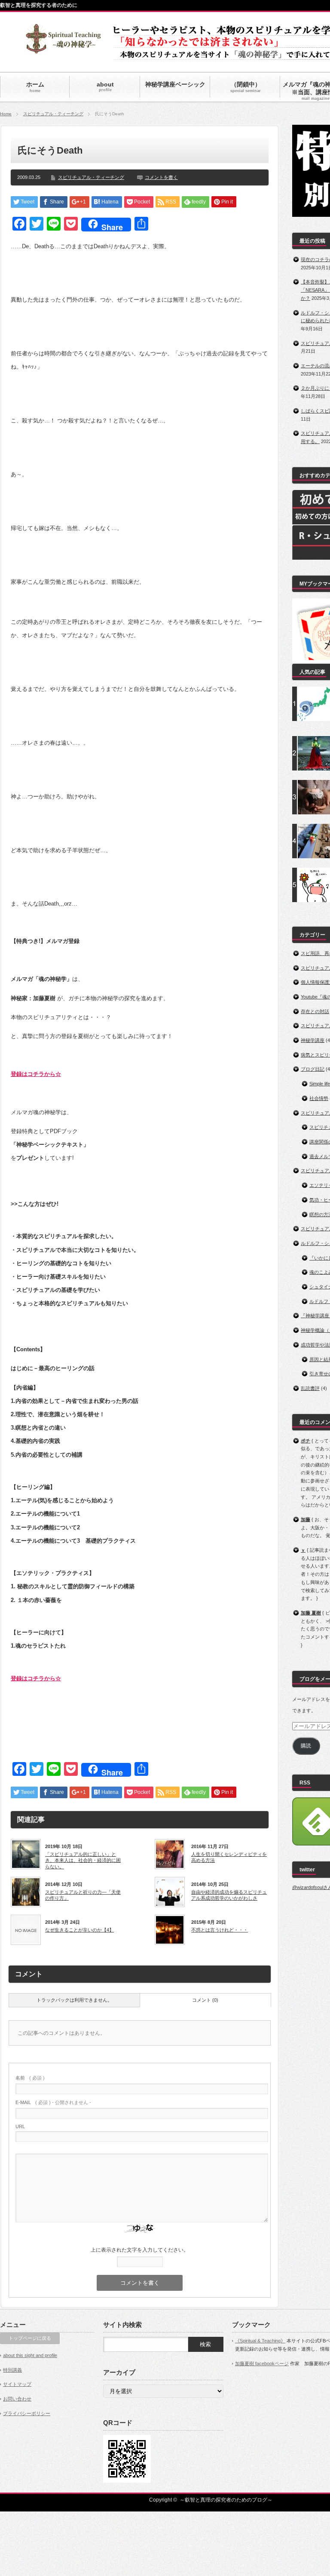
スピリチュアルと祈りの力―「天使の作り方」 (83, 1895)
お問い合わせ (17, 2399)
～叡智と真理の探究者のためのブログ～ (226, 2500)
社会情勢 (319, 1098)
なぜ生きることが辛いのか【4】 (79, 1930)
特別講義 (12, 2370)
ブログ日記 (313, 1069)
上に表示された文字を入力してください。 (140, 2250)
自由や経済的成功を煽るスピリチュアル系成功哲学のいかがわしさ (229, 1895)
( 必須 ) (30, 2078)
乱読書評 (310, 1388)
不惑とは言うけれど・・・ (220, 1930)
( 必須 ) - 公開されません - (53, 2102)
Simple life (320, 1084)
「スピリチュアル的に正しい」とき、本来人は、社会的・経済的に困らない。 (83, 1860)
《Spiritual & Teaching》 (260, 2341)
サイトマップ (17, 2384)
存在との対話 (315, 1011)
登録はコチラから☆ (36, 1074)
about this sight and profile (30, 2355)
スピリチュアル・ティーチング (53, 114)
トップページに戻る (30, 2338)
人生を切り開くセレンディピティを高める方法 (229, 1857)
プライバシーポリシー (27, 2413)
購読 (306, 1746)
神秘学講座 (313, 1040)
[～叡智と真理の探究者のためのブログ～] (63, 50)
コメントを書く (161, 177)
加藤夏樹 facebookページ (262, 2363)
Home (6, 114)
